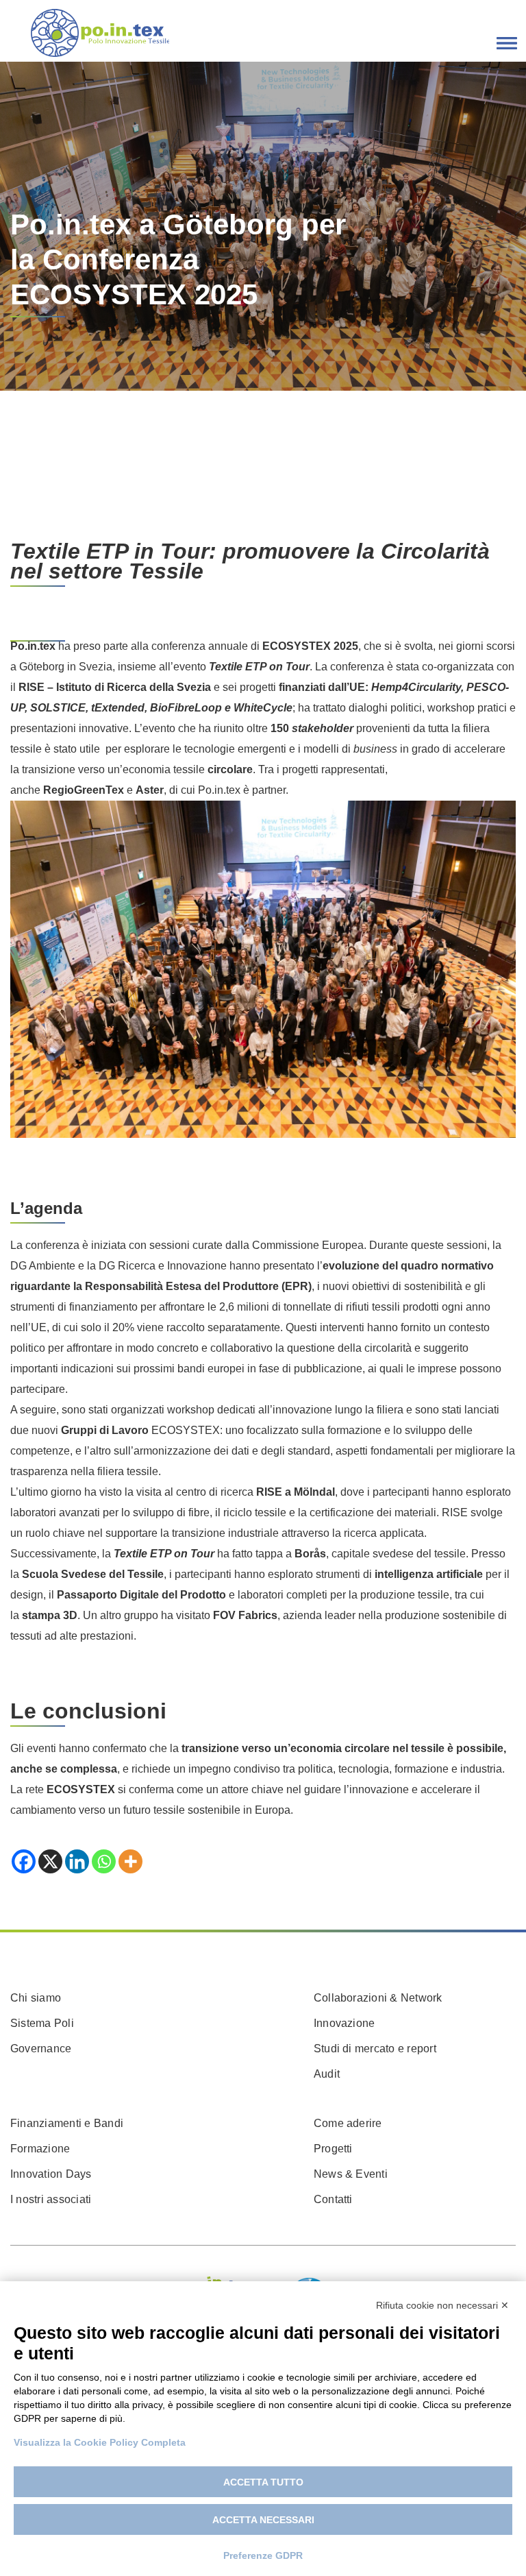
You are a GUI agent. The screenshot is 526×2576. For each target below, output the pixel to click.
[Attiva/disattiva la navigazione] (507, 43)
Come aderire (348, 2123)
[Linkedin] (77, 1861)
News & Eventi (351, 2174)
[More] (130, 1861)
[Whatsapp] (104, 1861)
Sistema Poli (42, 2023)
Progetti (333, 2149)
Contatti (333, 2199)
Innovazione (345, 2023)
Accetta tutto (263, 2482)
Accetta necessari (263, 2520)
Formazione (40, 2149)
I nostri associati (51, 2199)
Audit (327, 2074)
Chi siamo (36, 1998)
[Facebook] (24, 1861)
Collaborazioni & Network (378, 1998)
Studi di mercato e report (375, 2049)
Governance (41, 2049)
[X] (50, 1861)
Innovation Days (51, 2174)
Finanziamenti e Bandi (67, 2123)
